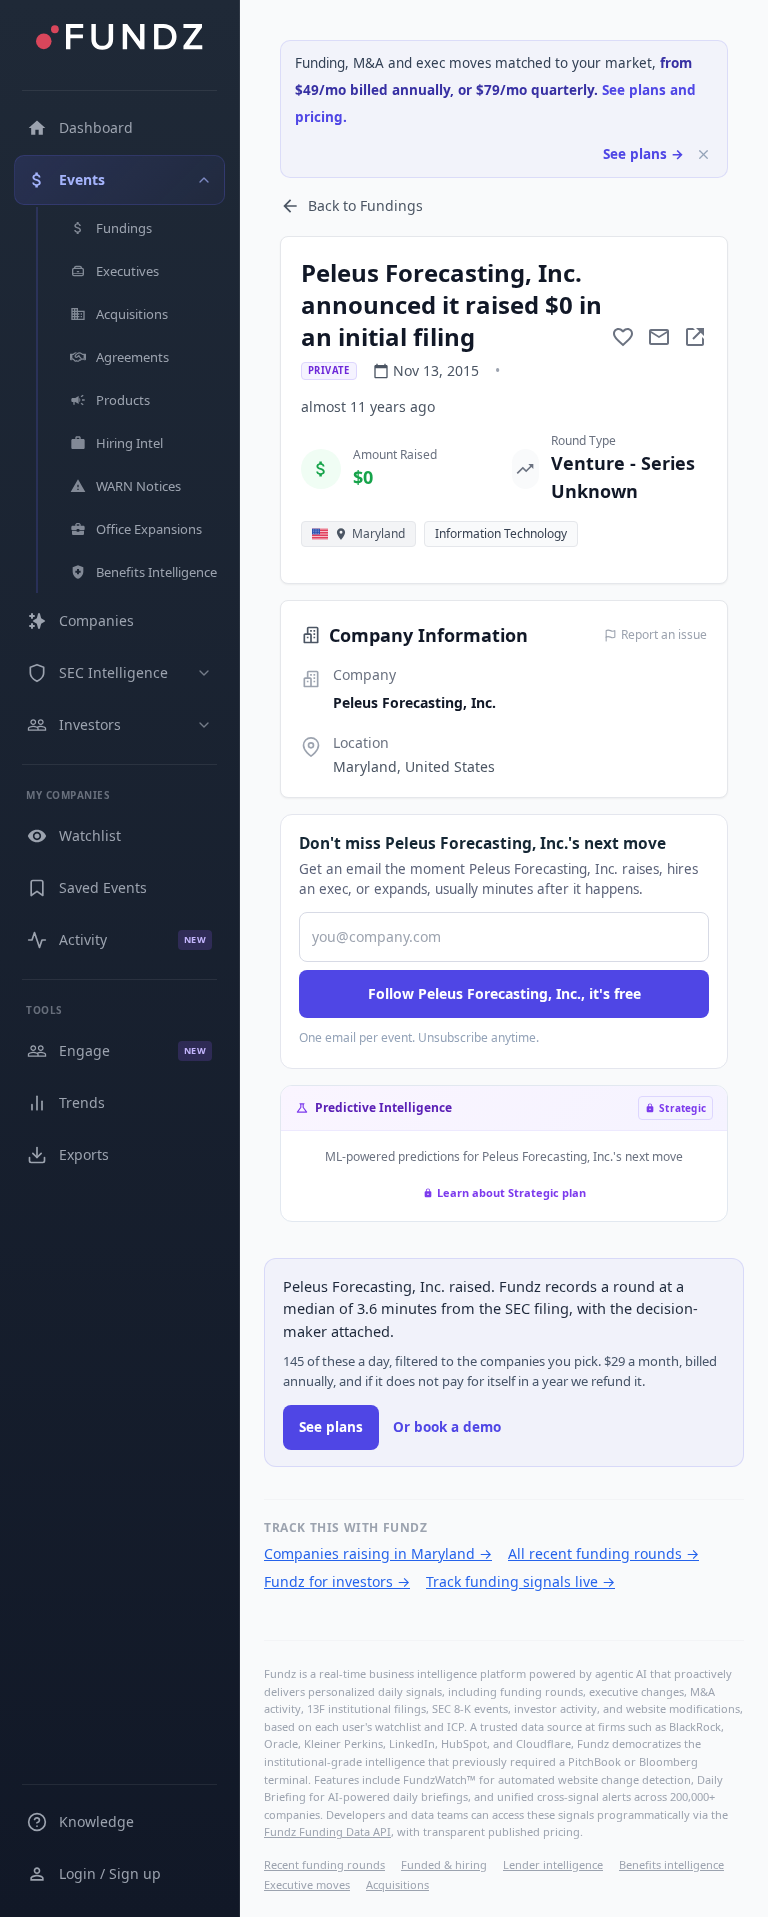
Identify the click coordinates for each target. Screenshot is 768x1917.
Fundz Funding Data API (327, 1831)
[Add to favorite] (623, 337)
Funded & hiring (444, 1864)
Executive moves (307, 1884)
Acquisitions (397, 1884)
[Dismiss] (703, 154)
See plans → (643, 154)
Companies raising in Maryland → (378, 1553)
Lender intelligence (553, 1864)
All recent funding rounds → (603, 1553)
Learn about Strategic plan (511, 1192)
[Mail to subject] (659, 337)
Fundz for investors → (337, 1581)
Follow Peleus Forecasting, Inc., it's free (504, 993)
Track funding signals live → (520, 1581)
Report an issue (664, 635)
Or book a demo (447, 1427)
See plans (331, 1427)
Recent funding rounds (324, 1864)
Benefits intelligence (671, 1864)
